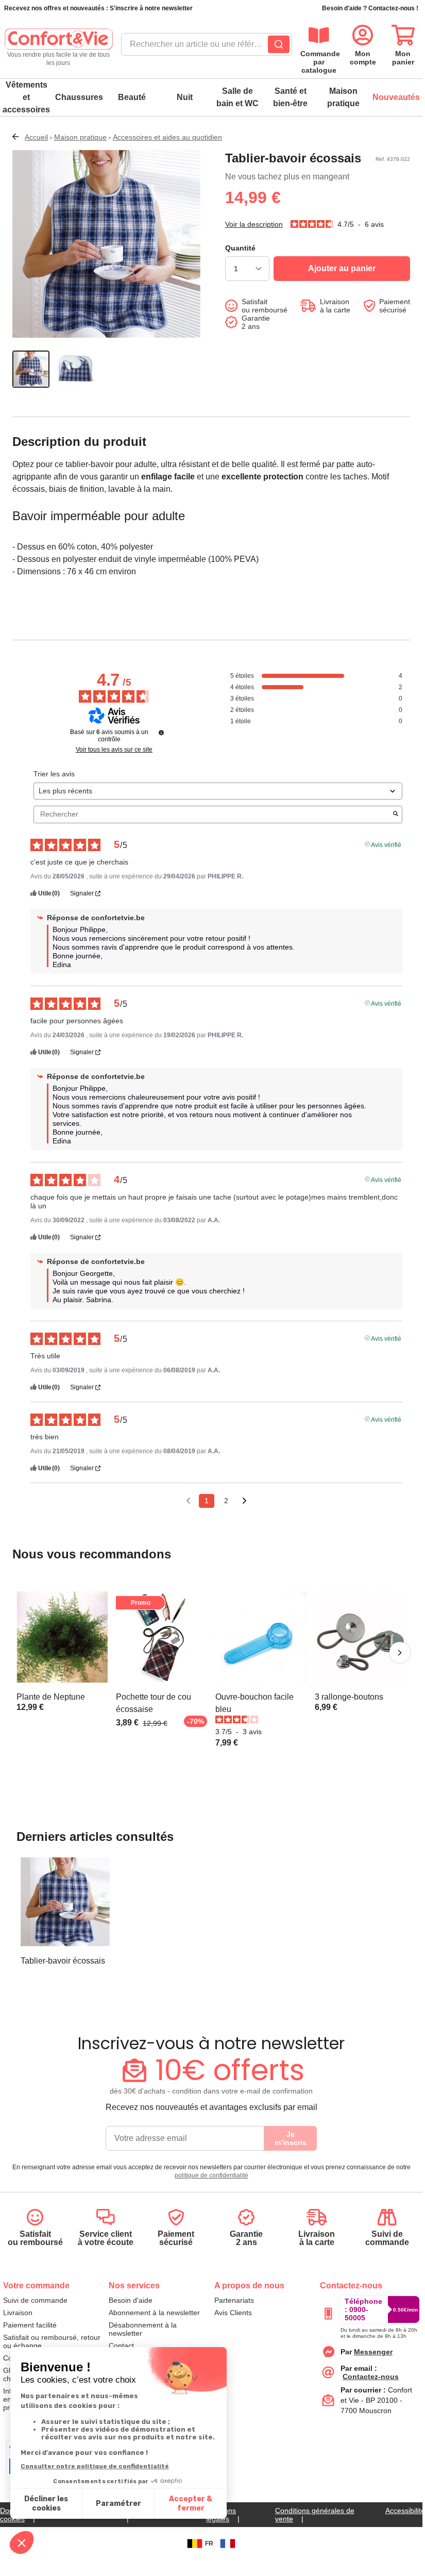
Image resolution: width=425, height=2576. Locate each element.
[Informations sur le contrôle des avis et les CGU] (161, 733)
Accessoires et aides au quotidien (167, 137)
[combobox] (207, 47)
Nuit (185, 97)
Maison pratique (343, 97)
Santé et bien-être (290, 97)
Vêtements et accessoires (26, 97)
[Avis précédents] (188, 1500)
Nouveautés (396, 97)
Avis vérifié (386, 844)
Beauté (132, 97)
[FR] (228, 2544)
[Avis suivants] (244, 1501)
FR (209, 2544)
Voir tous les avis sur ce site (114, 750)
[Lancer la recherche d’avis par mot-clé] (396, 815)
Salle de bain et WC (237, 97)
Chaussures (79, 97)
